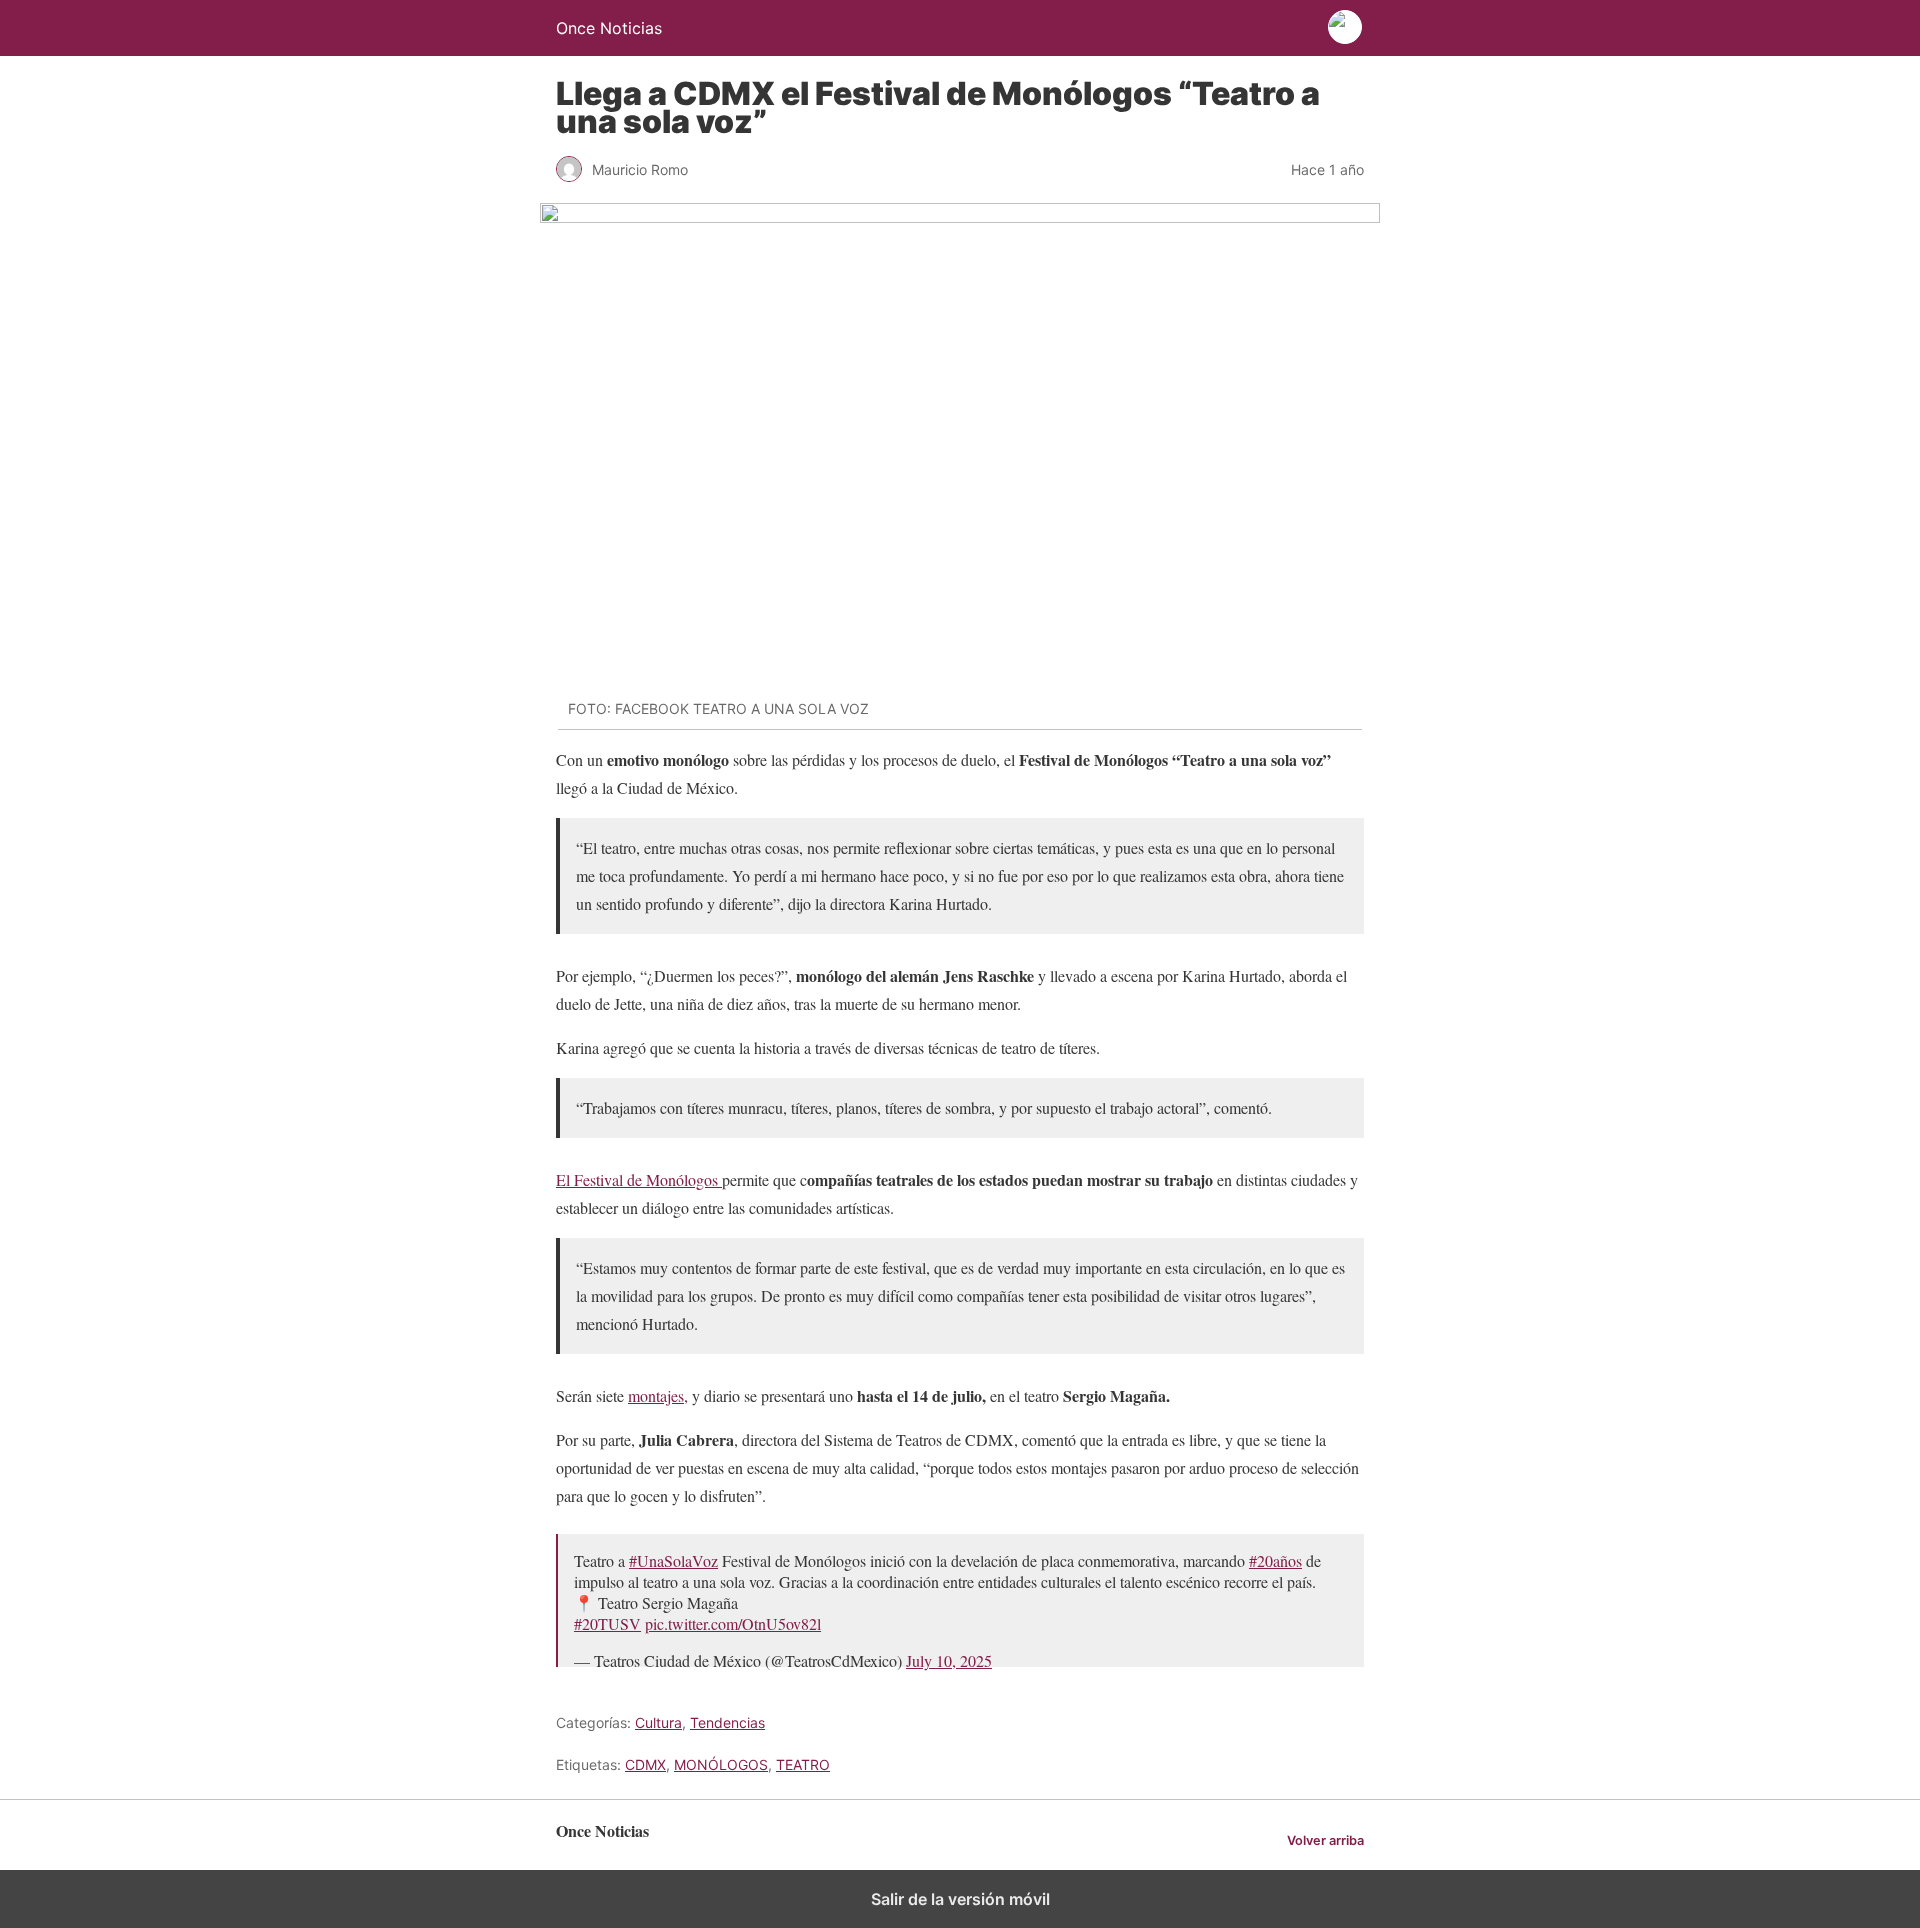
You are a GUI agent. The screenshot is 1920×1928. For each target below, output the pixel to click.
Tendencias (727, 1722)
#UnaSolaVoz (673, 1560)
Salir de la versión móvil (960, 1899)
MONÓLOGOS (721, 1764)
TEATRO (803, 1764)
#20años (1275, 1560)
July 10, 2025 (949, 1660)
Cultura (658, 1722)
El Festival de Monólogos (639, 1179)
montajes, (658, 1395)
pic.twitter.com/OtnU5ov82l (733, 1623)
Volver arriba (1325, 1840)
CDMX (645, 1764)
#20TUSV (607, 1623)
